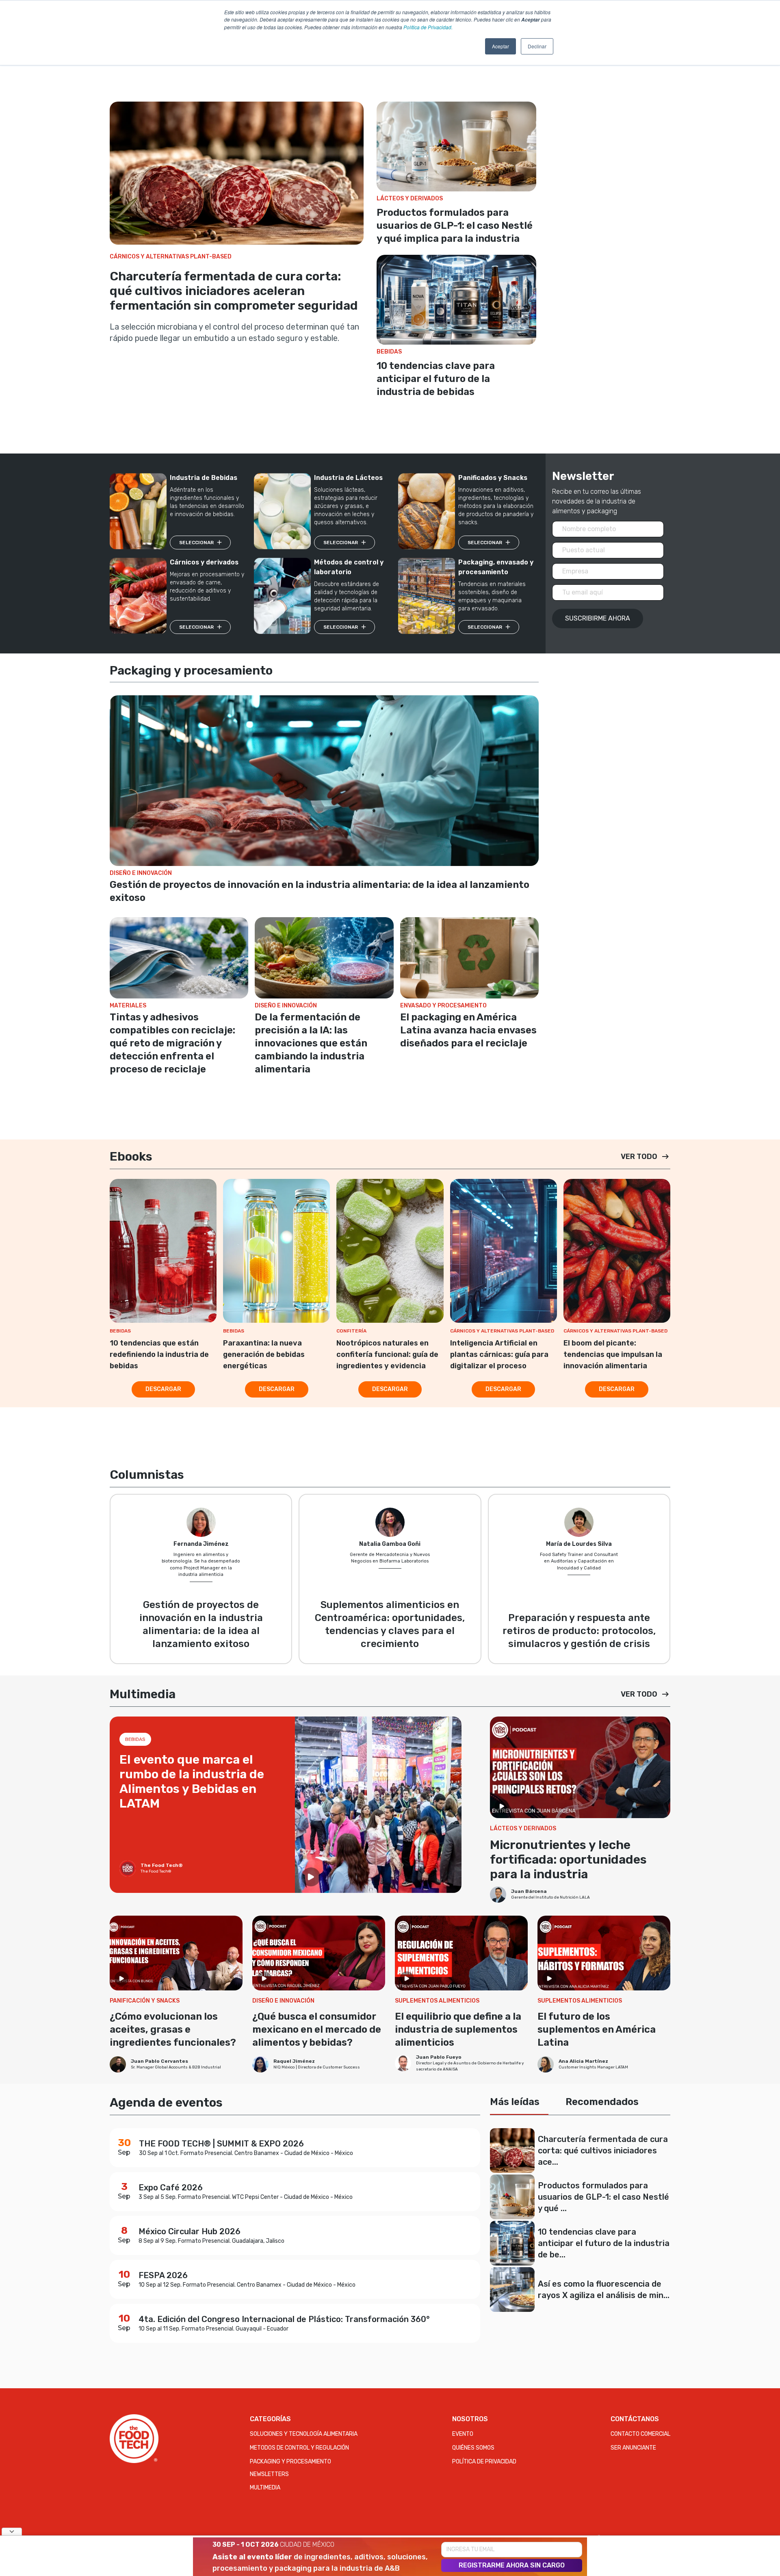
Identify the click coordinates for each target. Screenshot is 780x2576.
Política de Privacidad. (428, 27)
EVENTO (463, 2434)
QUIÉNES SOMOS (473, 2448)
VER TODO (639, 1157)
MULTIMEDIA (265, 2488)
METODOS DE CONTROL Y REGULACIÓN (299, 2448)
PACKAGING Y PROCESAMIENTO (290, 2462)
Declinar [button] (537, 46)
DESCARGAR (163, 1389)
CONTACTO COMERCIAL (640, 2434)
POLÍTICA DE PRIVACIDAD (484, 2462)
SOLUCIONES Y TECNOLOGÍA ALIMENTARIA (304, 2434)
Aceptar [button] (500, 46)
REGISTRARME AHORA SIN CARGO (512, 2565)
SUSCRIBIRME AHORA (598, 618)
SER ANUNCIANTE (633, 2448)
